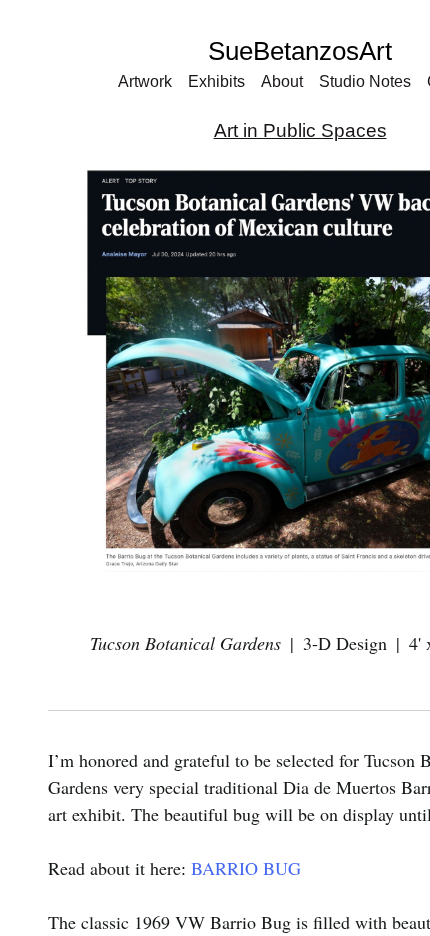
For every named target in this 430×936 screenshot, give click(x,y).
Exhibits (217, 81)
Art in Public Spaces (300, 130)
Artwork (137, 81)
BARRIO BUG (246, 868)
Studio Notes (372, 81)
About (286, 81)
